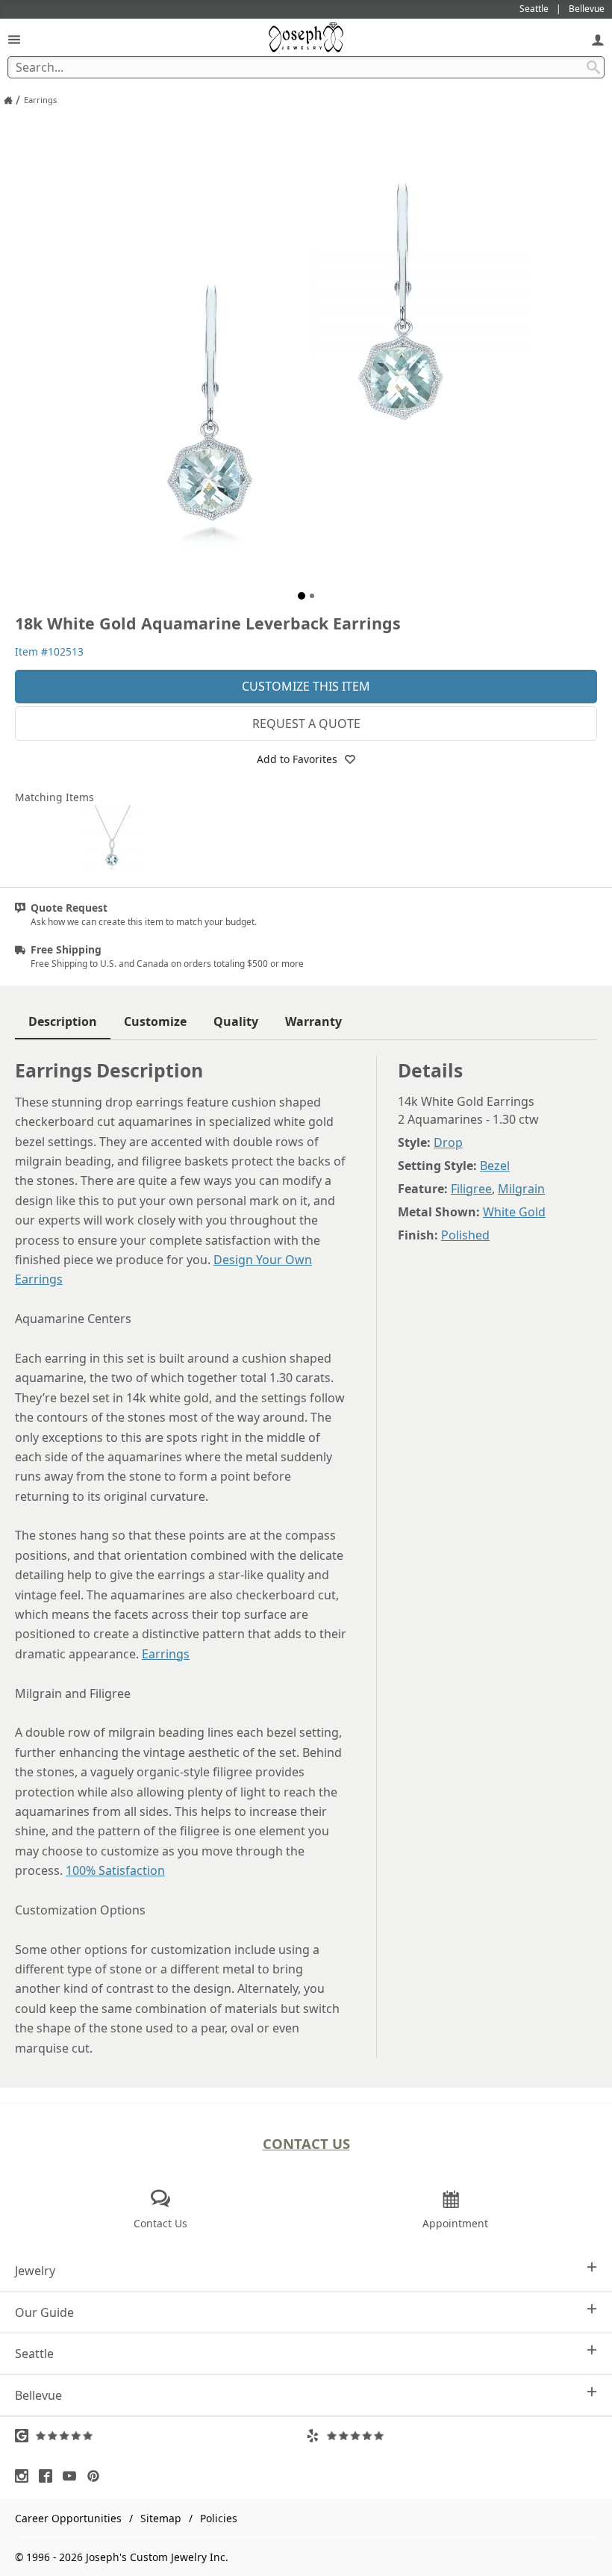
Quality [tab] (236, 1021)
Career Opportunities (68, 2518)
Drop (448, 1142)
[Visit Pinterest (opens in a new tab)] (97, 2476)
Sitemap (161, 2518)
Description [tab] (63, 1021)
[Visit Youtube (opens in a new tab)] (73, 2476)
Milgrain (521, 1189)
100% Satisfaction (115, 1870)
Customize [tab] (155, 1021)
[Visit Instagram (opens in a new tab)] (25, 2476)
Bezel (495, 1166)
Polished (465, 1235)
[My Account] (598, 39)
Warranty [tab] (313, 1021)
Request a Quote (306, 724)
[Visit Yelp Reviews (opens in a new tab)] (452, 2436)
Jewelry (35, 2271)
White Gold (514, 1212)
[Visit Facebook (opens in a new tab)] (49, 2476)
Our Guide (44, 2312)
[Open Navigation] (14, 39)
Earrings (166, 1654)
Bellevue (38, 2395)
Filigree (471, 1189)
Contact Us (306, 2143)
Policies (219, 2518)
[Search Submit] (593, 67)
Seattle (34, 2353)
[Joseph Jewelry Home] (8, 100)
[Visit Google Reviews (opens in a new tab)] (160, 2436)
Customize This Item (306, 686)
